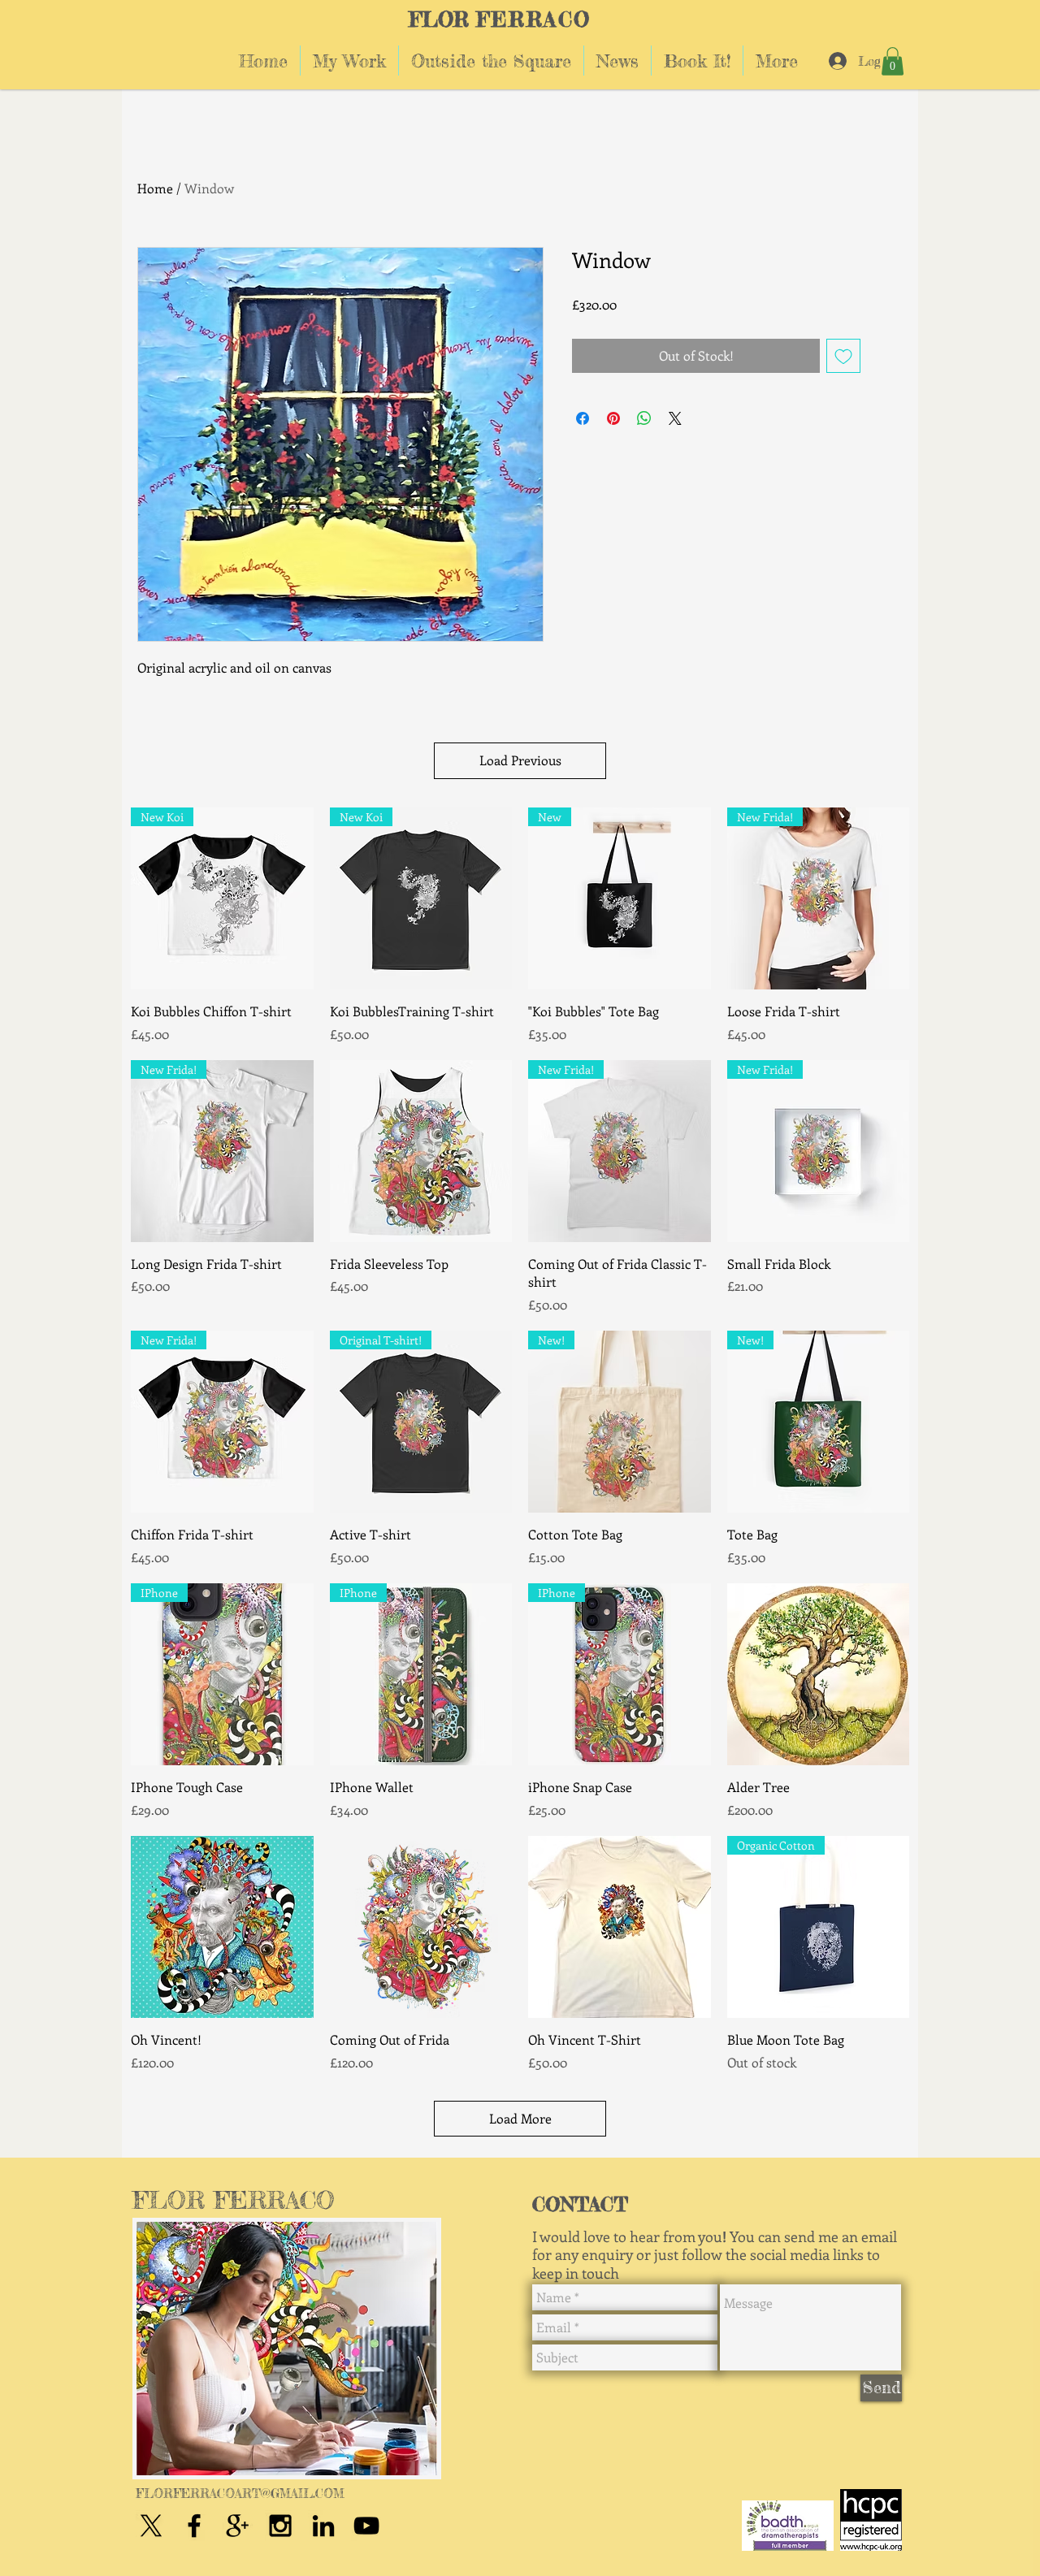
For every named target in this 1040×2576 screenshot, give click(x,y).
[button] (893, 61)
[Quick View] (421, 1152)
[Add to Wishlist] (843, 356)
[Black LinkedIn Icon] (323, 2526)
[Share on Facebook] (583, 418)
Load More (520, 2118)
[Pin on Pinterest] (613, 418)
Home (155, 188)
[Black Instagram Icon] (280, 2526)
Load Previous (520, 760)
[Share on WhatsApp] (644, 418)
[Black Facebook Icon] (194, 2526)
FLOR (439, 19)
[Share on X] (675, 418)
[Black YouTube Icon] (366, 2526)
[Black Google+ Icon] (237, 2526)
